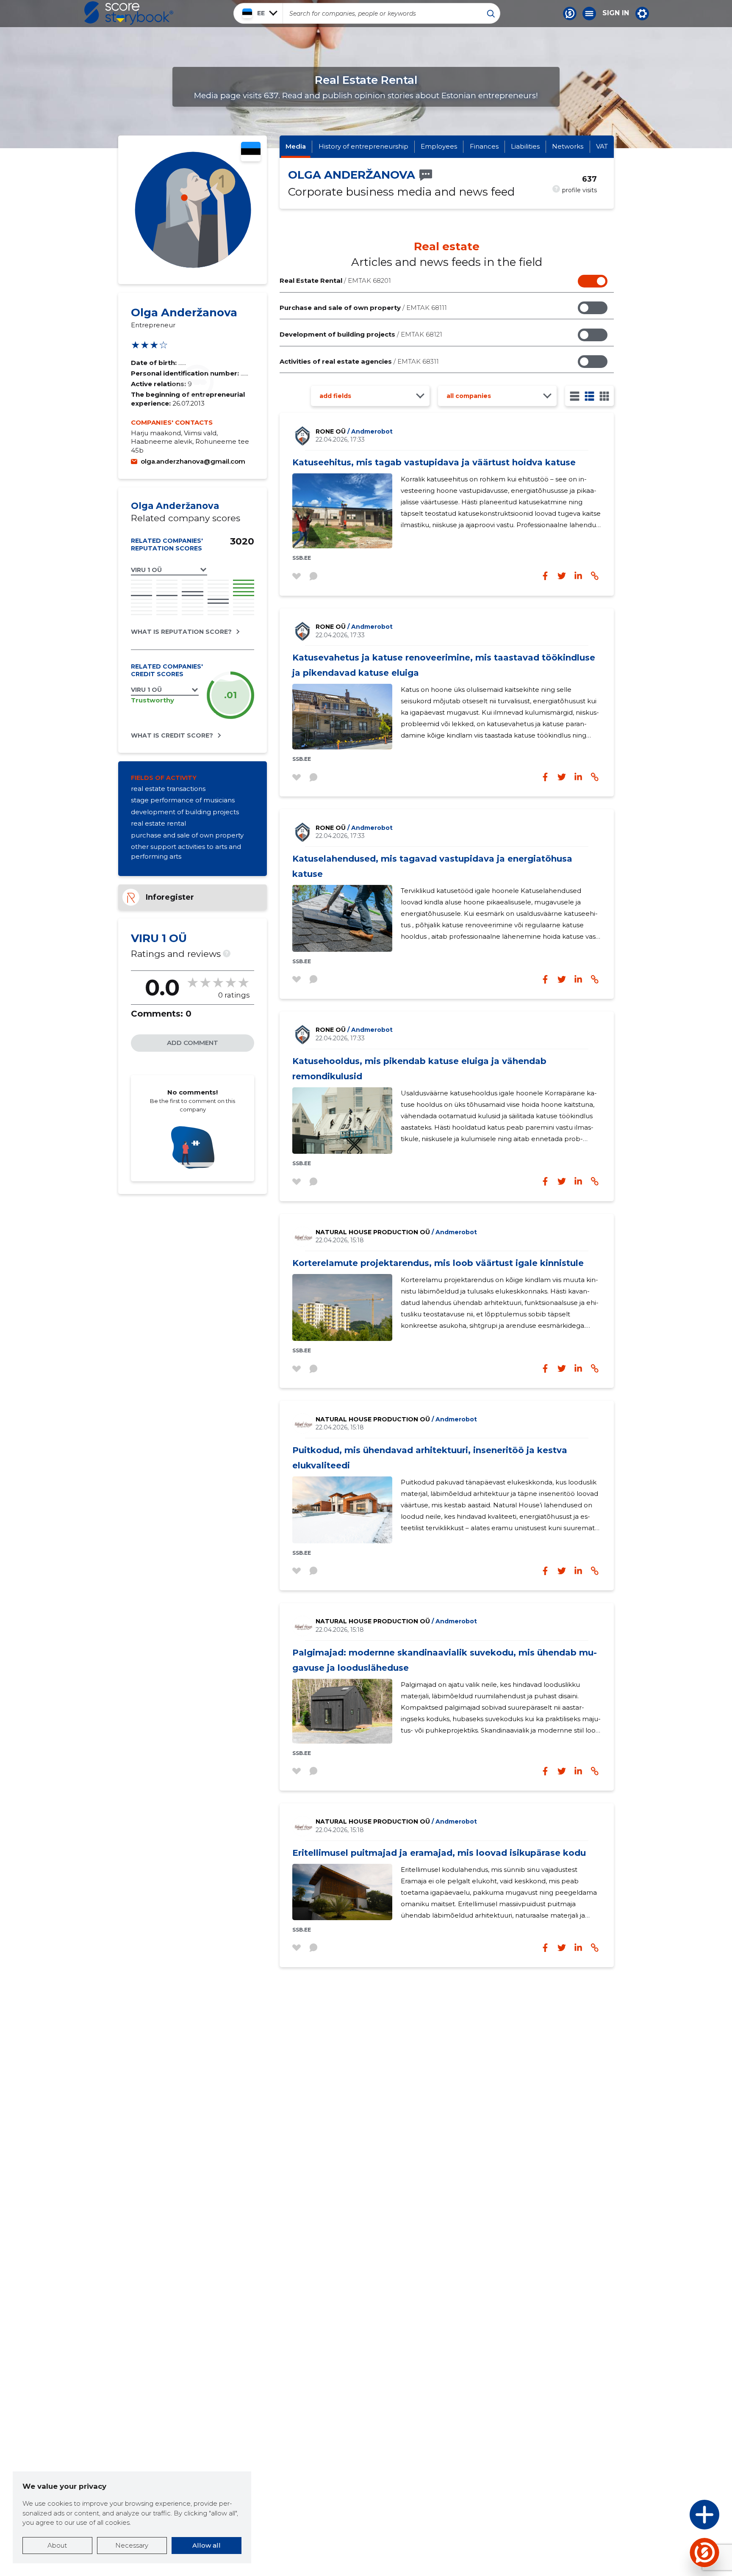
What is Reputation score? (181, 632)
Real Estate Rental (335, 281)
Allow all (207, 2545)
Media (296, 146)
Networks (568, 146)
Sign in (616, 13)
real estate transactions (168, 789)
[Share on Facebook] (545, 576)
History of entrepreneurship (363, 146)
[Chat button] (570, 14)
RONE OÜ (354, 431)
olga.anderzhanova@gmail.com (193, 461)
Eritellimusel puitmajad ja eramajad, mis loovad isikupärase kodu (439, 1853)
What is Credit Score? (172, 735)
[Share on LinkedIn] (578, 576)
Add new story (673, 2517)
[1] (575, 396)
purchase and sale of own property (187, 835)
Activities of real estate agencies (359, 361)
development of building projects (185, 812)
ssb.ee (302, 558)
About (57, 2545)
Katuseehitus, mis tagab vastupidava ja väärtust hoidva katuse (434, 462)
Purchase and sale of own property (363, 308)
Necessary (132, 2545)
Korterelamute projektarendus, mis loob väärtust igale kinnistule (438, 1263)
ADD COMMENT (193, 1043)
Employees (439, 146)
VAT (602, 146)
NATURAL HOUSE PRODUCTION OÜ (396, 1232)
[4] (604, 396)
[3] (589, 396)
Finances (484, 146)
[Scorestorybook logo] (129, 13)
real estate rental (158, 823)
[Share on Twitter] (562, 576)
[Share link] (595, 576)
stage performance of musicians (183, 800)
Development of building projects (361, 334)
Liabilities (525, 146)
